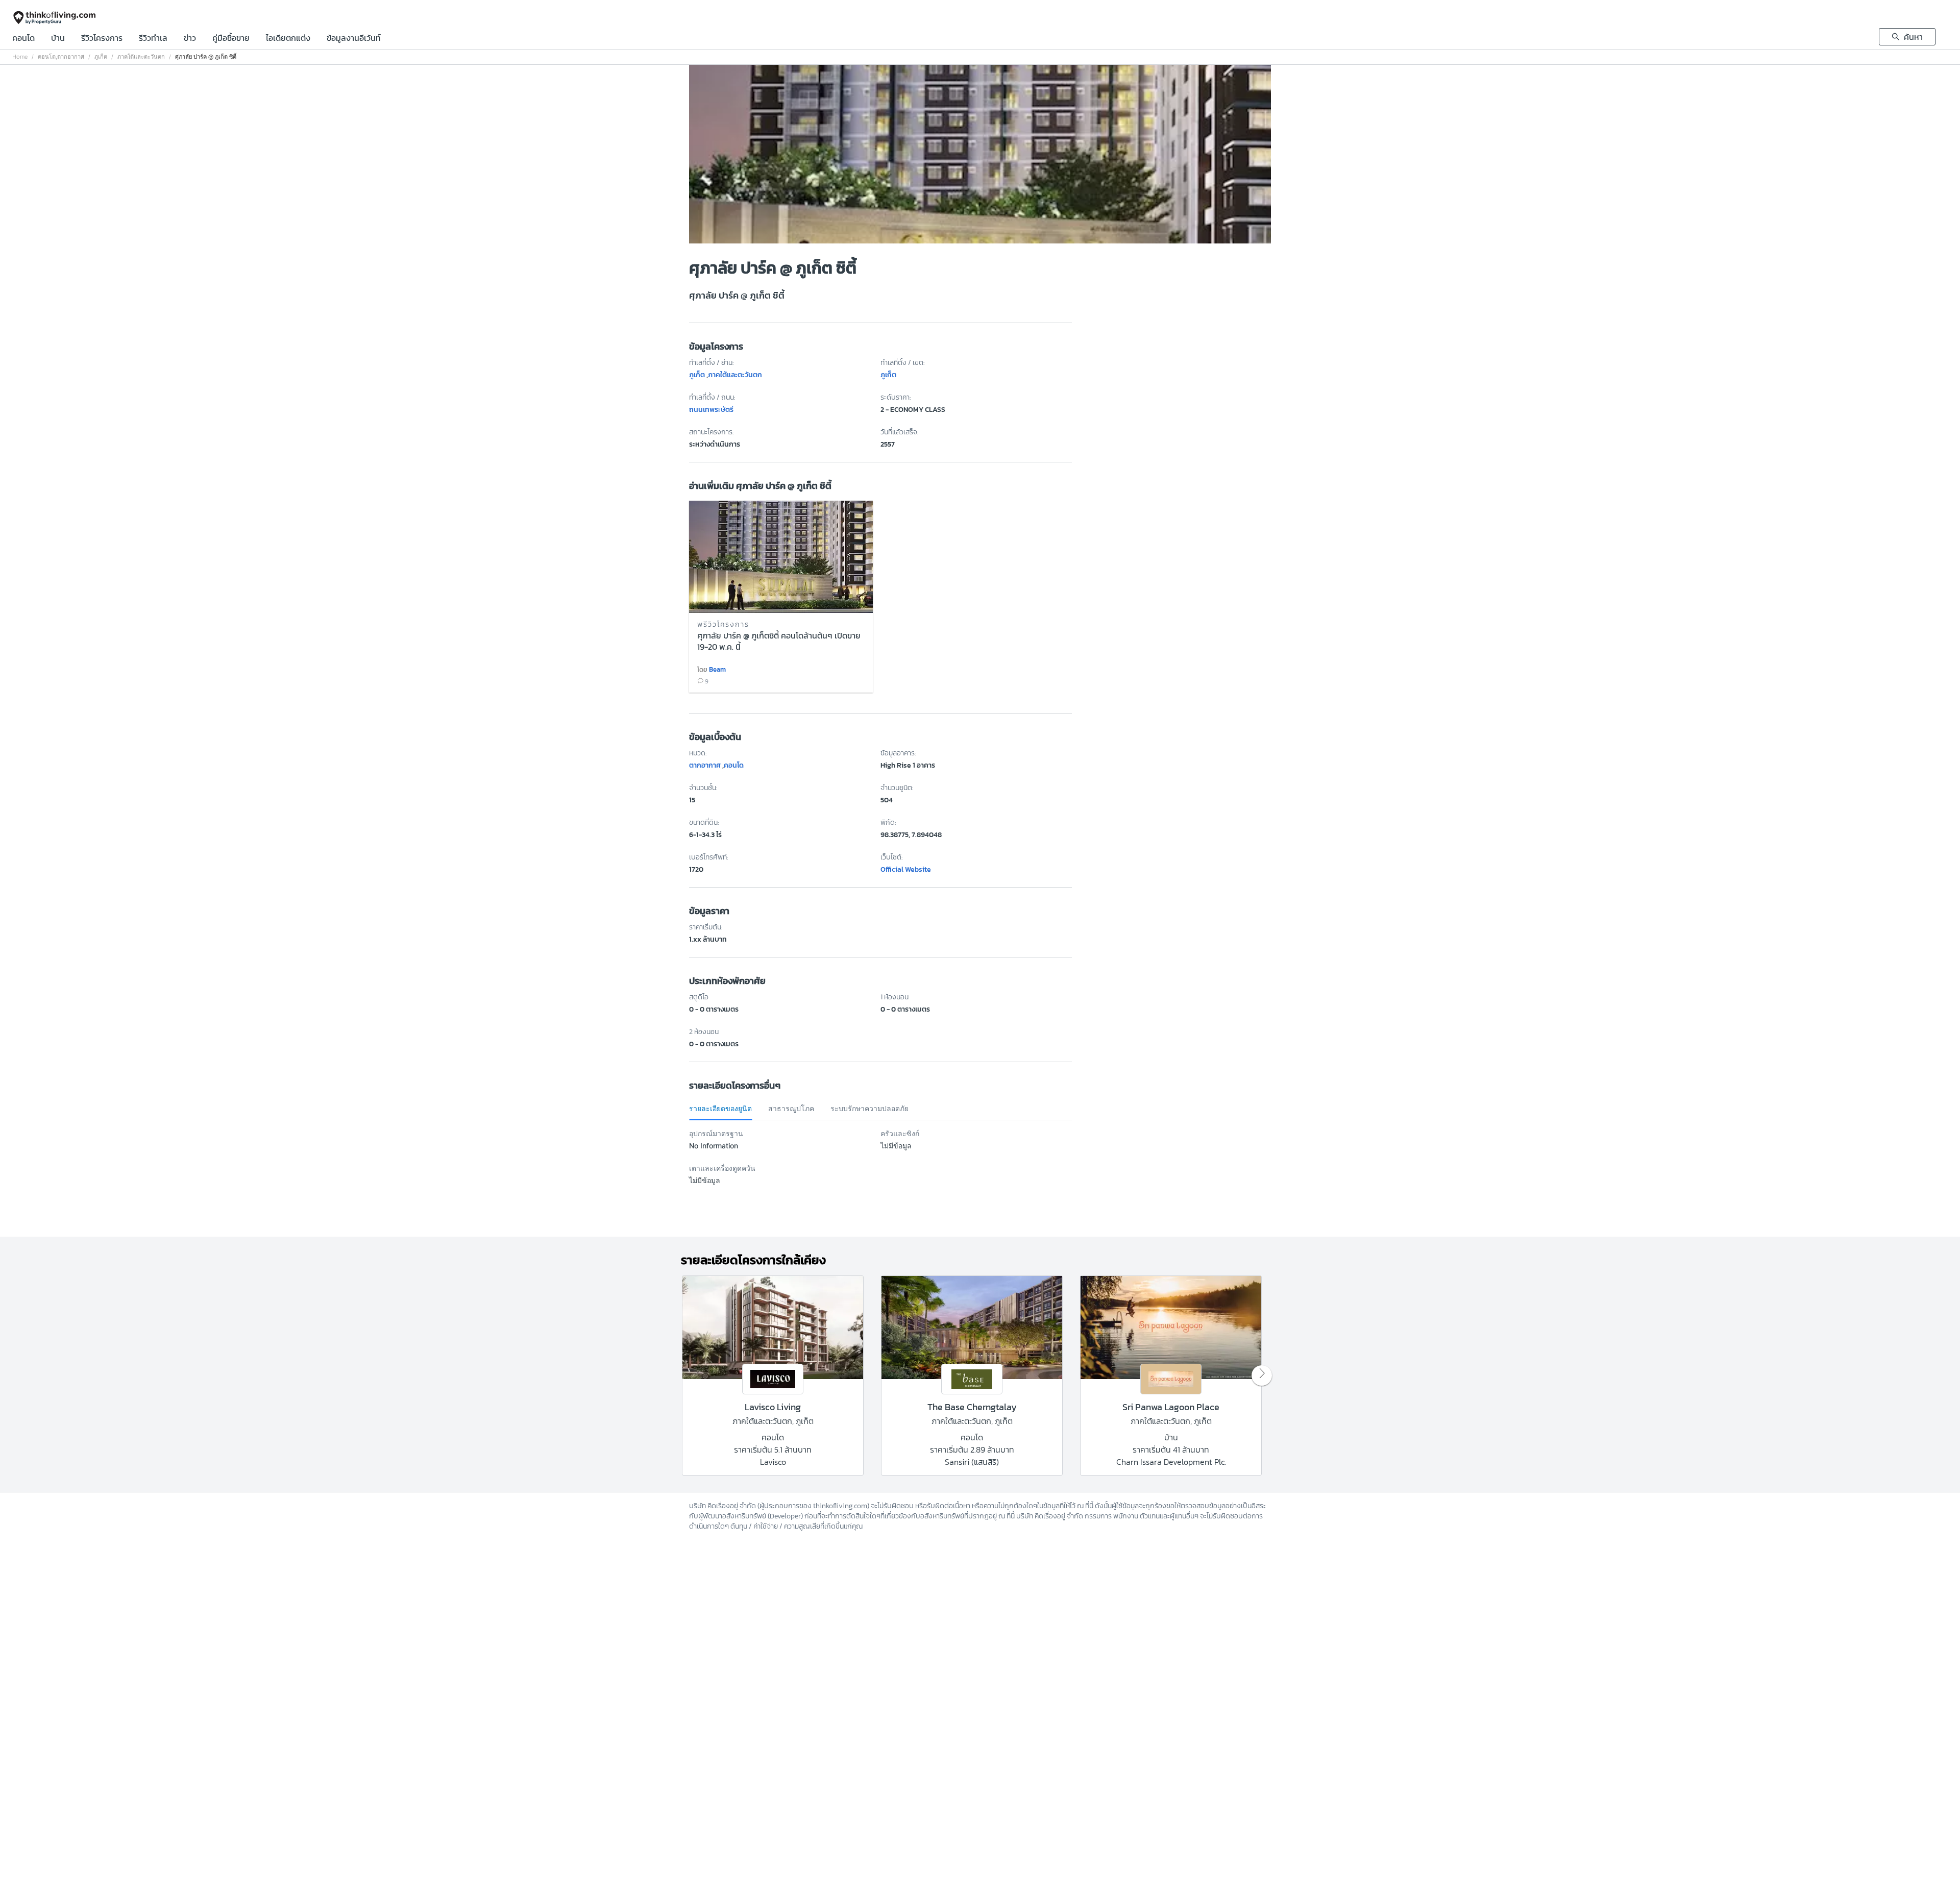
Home (20, 57)
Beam (717, 669)
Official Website (906, 869)
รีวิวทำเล (153, 39)
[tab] (720, 1109)
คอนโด (23, 39)
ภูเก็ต (101, 57)
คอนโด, (47, 57)
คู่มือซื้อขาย (231, 39)
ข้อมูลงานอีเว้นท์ (354, 39)
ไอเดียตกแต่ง (288, 39)
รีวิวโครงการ (102, 39)
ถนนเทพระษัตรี (711, 410)
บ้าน (58, 39)
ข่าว (190, 39)
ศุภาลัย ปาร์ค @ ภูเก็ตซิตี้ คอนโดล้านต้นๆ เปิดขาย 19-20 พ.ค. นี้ (779, 642)
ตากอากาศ (71, 57)
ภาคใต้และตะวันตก (141, 57)
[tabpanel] (880, 1163)
